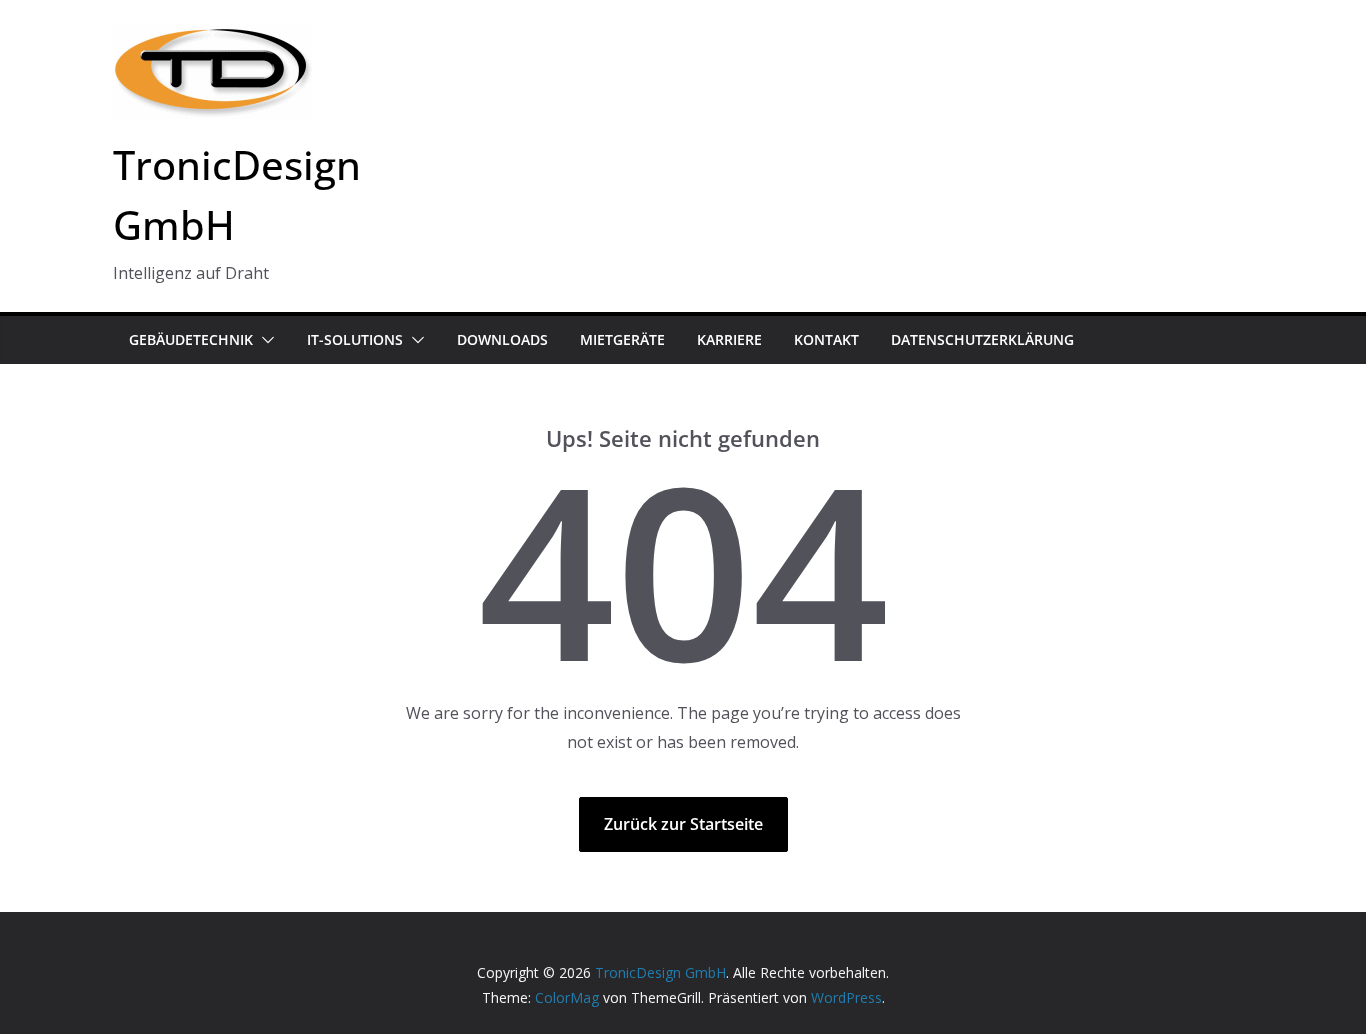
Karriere (729, 339)
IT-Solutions (355, 339)
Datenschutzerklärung (982, 339)
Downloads (502, 339)
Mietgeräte (622, 339)
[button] (264, 340)
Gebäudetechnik (191, 339)
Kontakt (826, 339)
